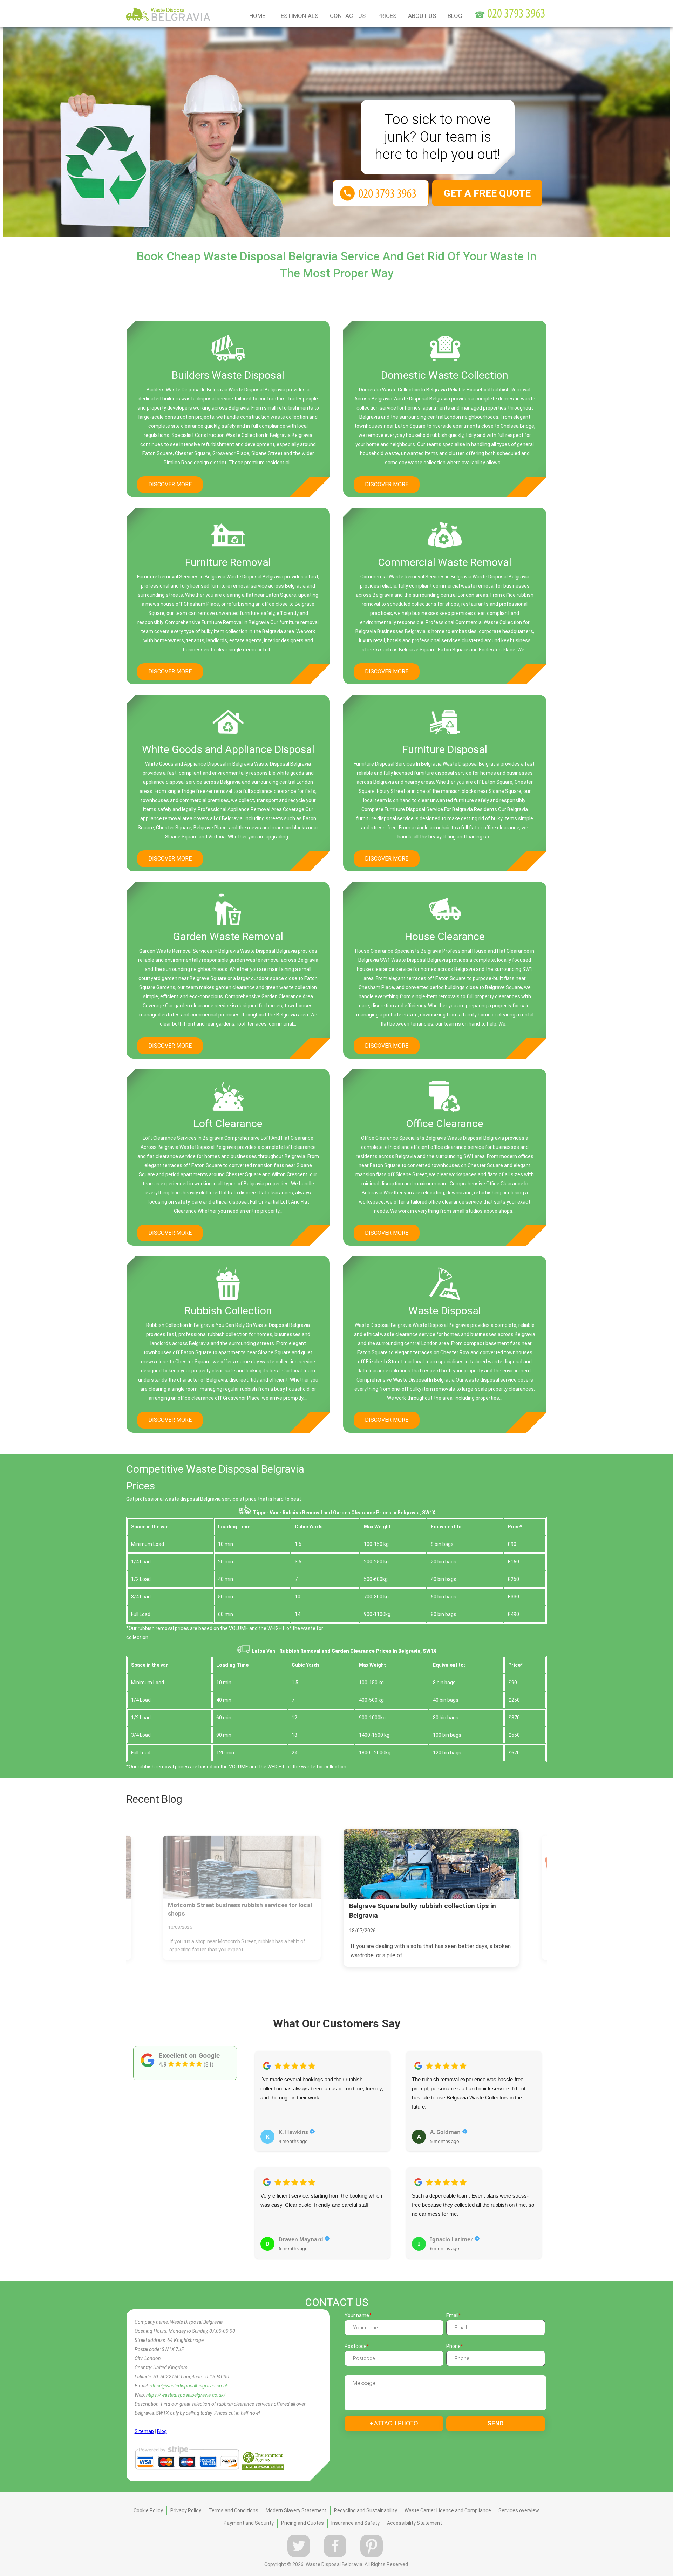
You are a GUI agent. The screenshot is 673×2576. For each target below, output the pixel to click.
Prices (387, 16)
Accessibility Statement (414, 2523)
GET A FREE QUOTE (487, 193)
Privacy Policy (186, 2510)
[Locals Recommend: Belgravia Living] (431, 1864)
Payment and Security (249, 2523)
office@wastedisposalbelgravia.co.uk (189, 2386)
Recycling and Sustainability (366, 2510)
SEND (496, 2423)
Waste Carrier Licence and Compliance (448, 2510)
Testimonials (298, 16)
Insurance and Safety (355, 2523)
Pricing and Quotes (302, 2523)
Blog (455, 16)
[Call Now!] (517, 15)
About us (422, 16)
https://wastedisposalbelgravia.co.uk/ (186, 2395)
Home (257, 16)
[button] (260, 2147)
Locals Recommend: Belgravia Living (406, 1906)
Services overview (519, 2510)
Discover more (170, 484)
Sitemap (144, 2431)
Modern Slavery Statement (296, 2510)
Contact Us (348, 16)
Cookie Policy (148, 2510)
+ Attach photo (394, 2423)
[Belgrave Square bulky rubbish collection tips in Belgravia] (242, 1867)
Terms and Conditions (233, 2510)
